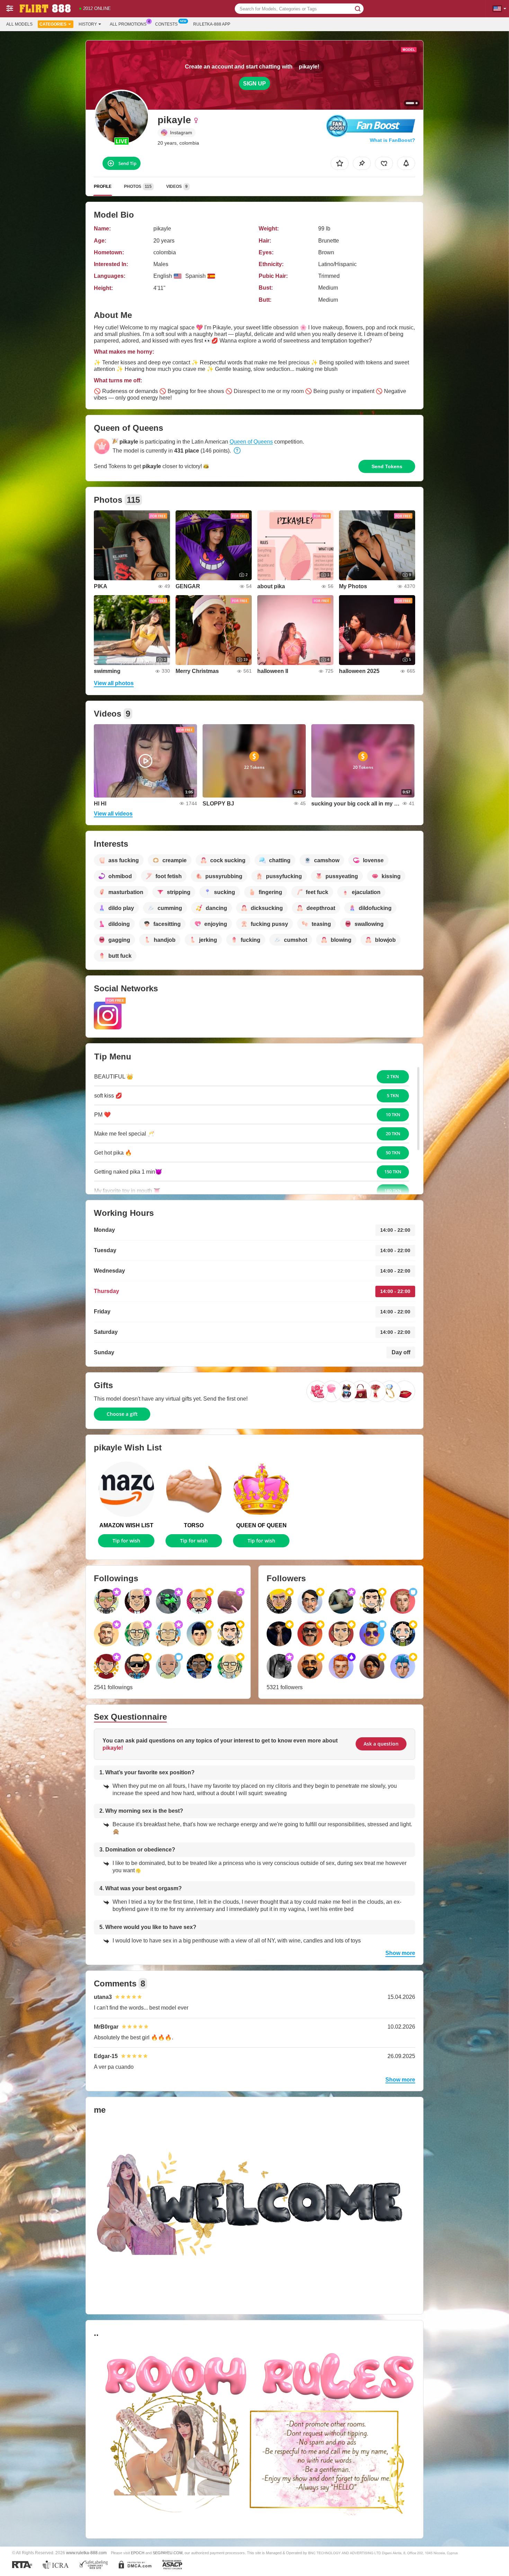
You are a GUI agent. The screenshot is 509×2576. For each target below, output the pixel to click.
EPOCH (138, 2553)
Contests (166, 24)
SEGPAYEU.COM (168, 2553)
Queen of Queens (251, 442)
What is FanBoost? (392, 140)
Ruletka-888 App (212, 24)
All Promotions (128, 24)
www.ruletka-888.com (86, 2553)
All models (19, 24)
